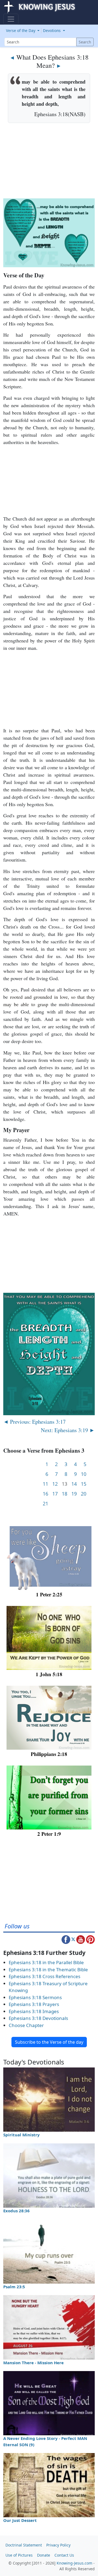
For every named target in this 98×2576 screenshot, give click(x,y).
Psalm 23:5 (14, 2287)
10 (84, 1474)
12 (55, 1484)
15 (84, 1484)
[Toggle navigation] (11, 19)
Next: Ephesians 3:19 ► (68, 1430)
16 (45, 1494)
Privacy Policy (58, 2545)
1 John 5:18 (49, 1674)
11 (45, 1484)
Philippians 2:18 (49, 1754)
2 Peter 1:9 (49, 1834)
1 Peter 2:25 (49, 1594)
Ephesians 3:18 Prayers (34, 2004)
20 (84, 1494)
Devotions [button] (52, 30)
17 (55, 1494)
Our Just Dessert (20, 2520)
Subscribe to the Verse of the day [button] (49, 2042)
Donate (44, 2555)
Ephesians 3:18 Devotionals (38, 2018)
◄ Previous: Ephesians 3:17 (34, 1421)
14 (74, 1484)
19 (74, 1494)
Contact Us (64, 2555)
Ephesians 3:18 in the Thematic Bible (48, 1970)
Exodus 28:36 (16, 2211)
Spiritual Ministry (22, 2135)
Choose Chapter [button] (26, 2025)
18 (65, 1494)
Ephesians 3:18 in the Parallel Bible (46, 1962)
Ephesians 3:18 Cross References (45, 1976)
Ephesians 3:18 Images (34, 2011)
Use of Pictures (19, 2555)
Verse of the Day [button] (21, 30)
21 (45, 1504)
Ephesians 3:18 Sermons (35, 1997)
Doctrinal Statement (24, 2545)
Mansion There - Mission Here (33, 2363)
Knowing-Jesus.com (74, 2563)
